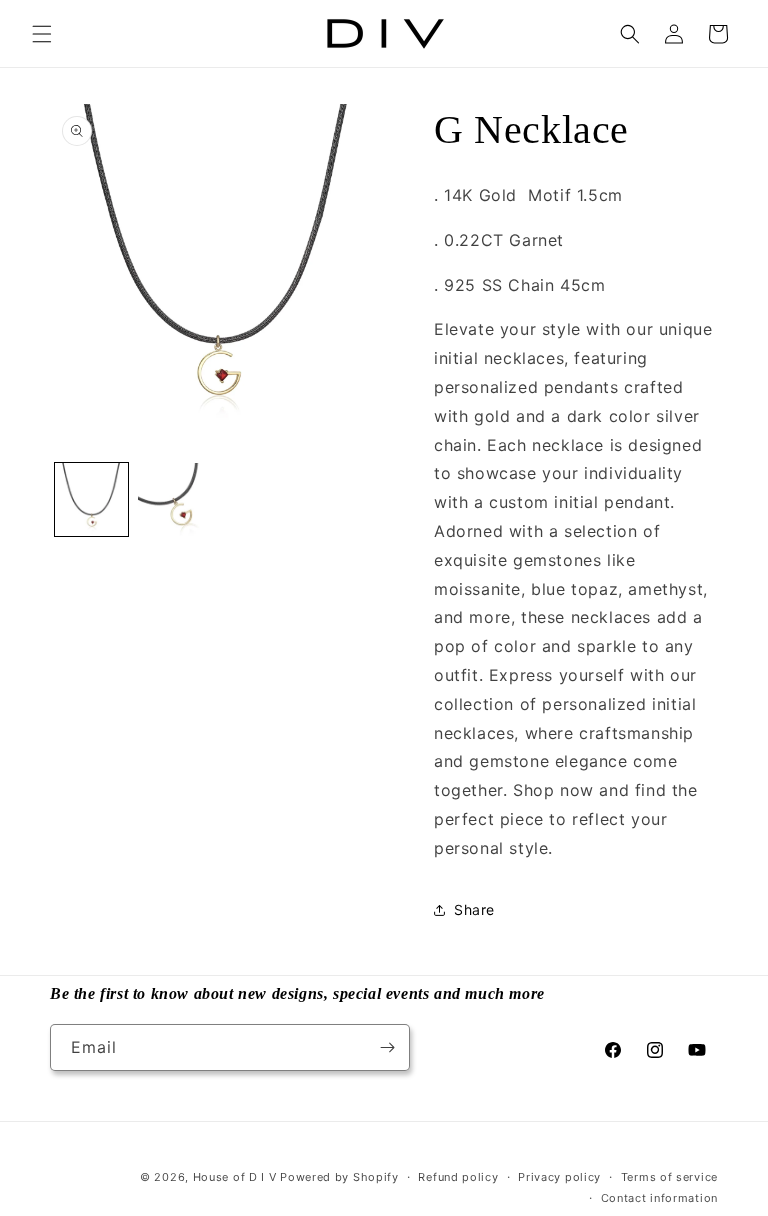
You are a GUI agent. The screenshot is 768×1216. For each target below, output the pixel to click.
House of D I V (235, 1177)
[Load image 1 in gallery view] (91, 499)
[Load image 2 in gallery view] (174, 499)
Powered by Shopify (339, 1177)
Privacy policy (559, 1177)
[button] (42, 34)
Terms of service (669, 1177)
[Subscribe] (387, 1047)
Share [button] (474, 909)
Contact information (659, 1198)
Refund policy (458, 1177)
